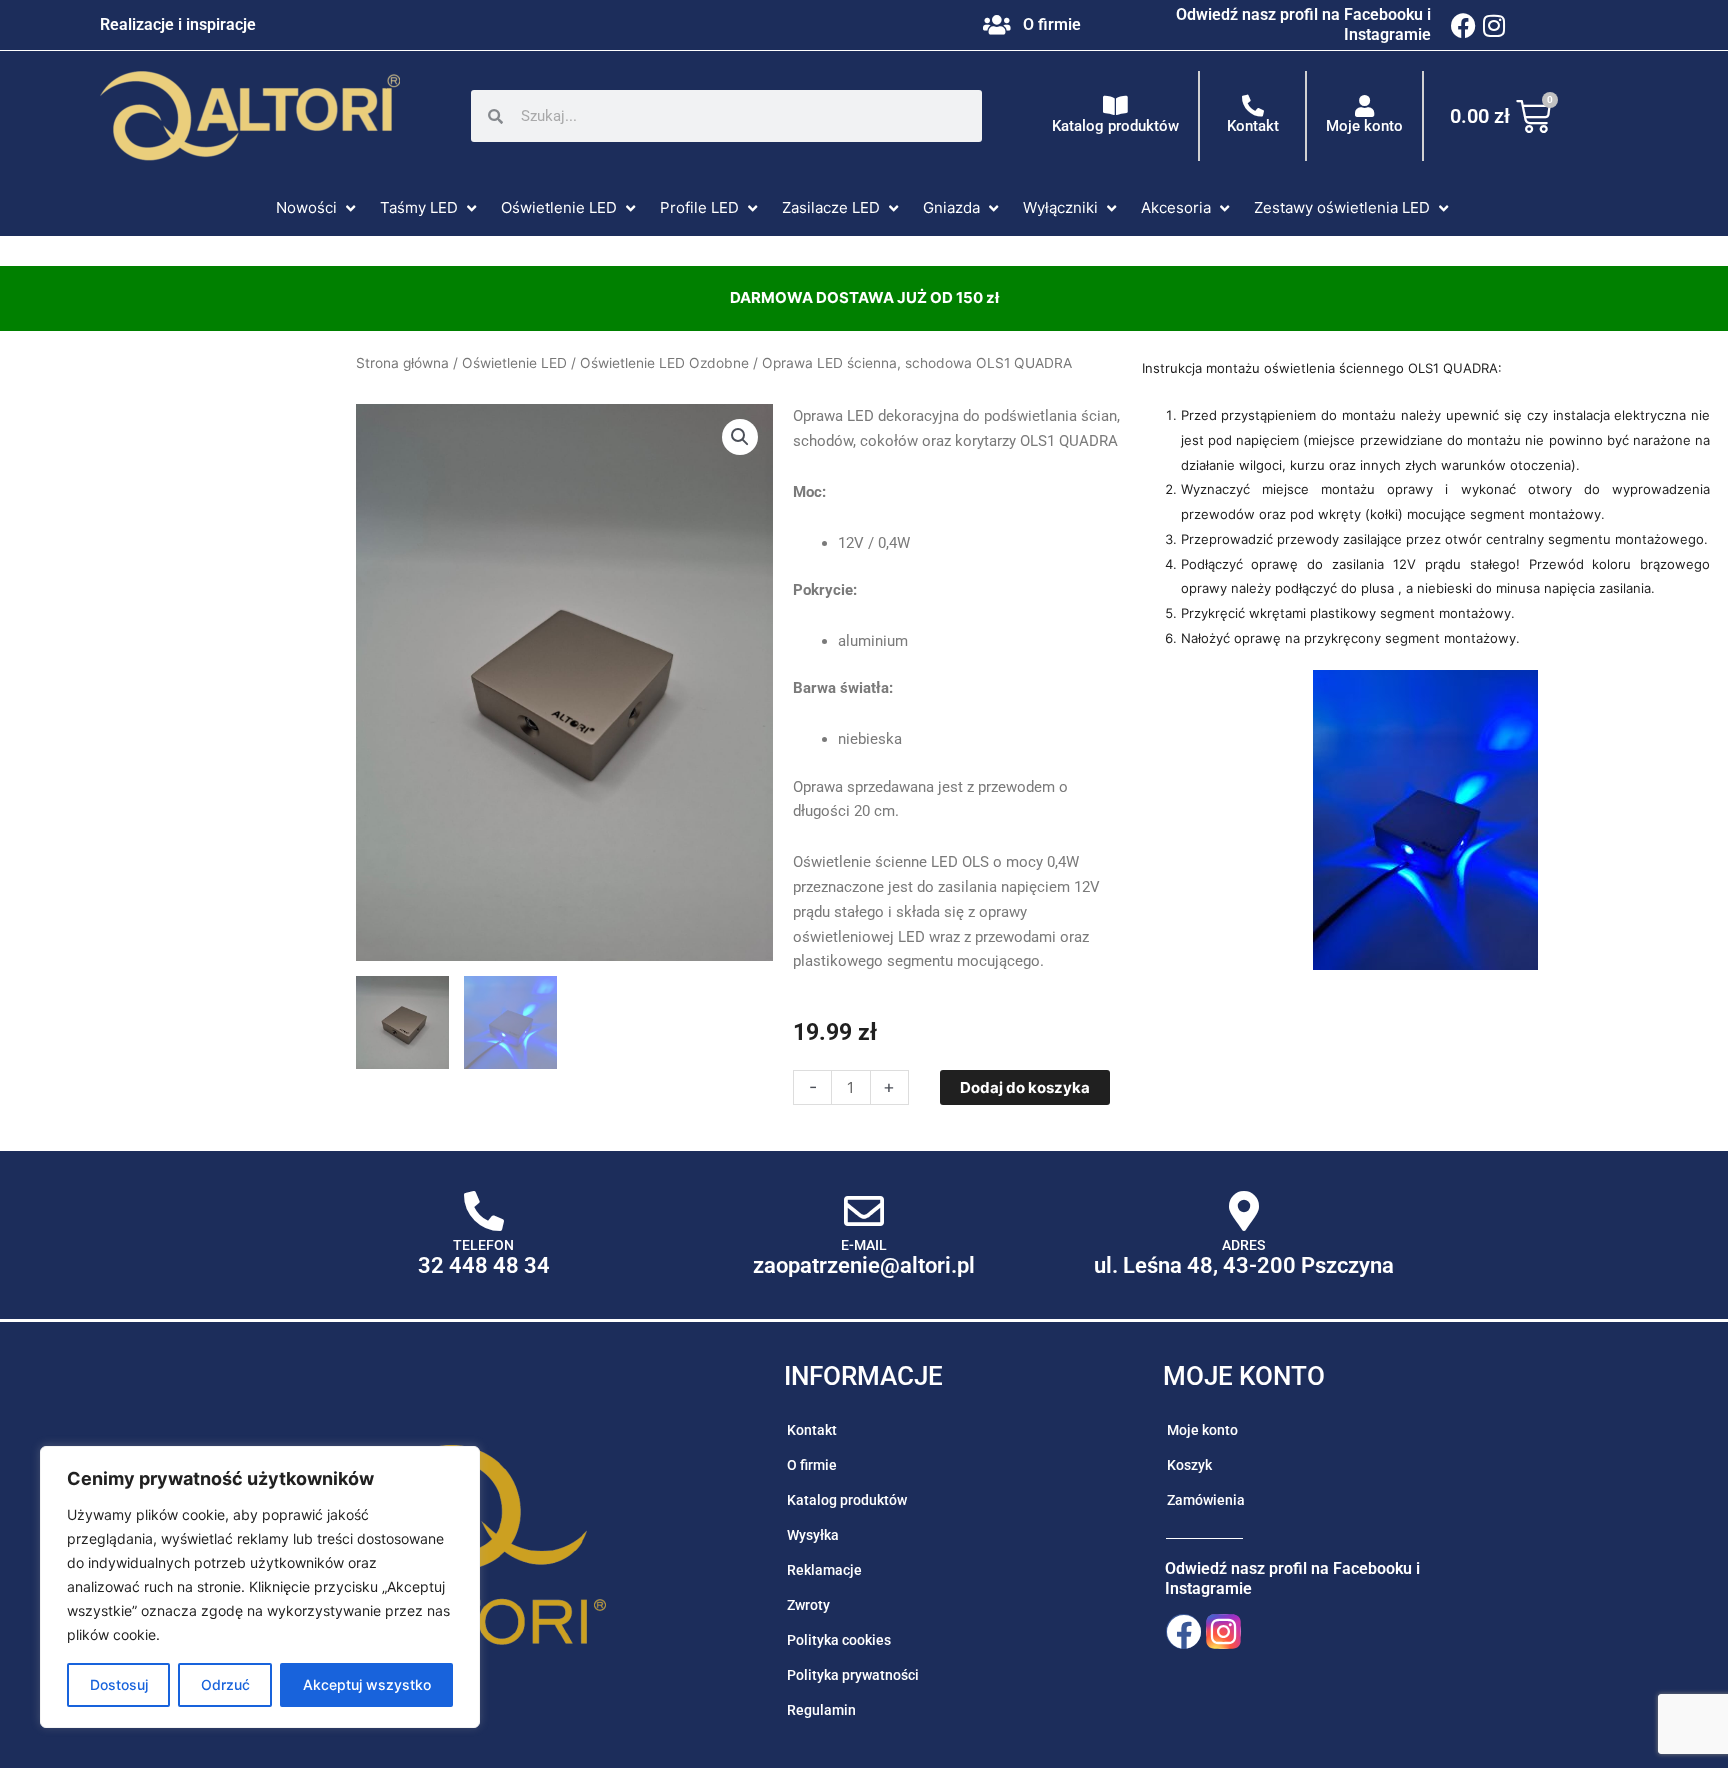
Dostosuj (119, 1684)
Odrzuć (225, 1684)
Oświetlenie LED (514, 363)
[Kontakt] (1253, 106)
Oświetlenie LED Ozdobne (664, 363)
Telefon (483, 1245)
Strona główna (402, 363)
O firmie (1052, 24)
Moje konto (1364, 126)
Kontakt (1253, 126)
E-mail (864, 1245)
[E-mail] (864, 1211)
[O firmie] (997, 25)
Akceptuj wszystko (367, 1684)
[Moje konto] (1365, 106)
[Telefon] (484, 1211)
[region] (260, 1587)
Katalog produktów (1115, 126)
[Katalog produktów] (1115, 106)
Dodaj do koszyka (1025, 1087)
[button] (318, 208)
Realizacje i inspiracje (178, 24)
